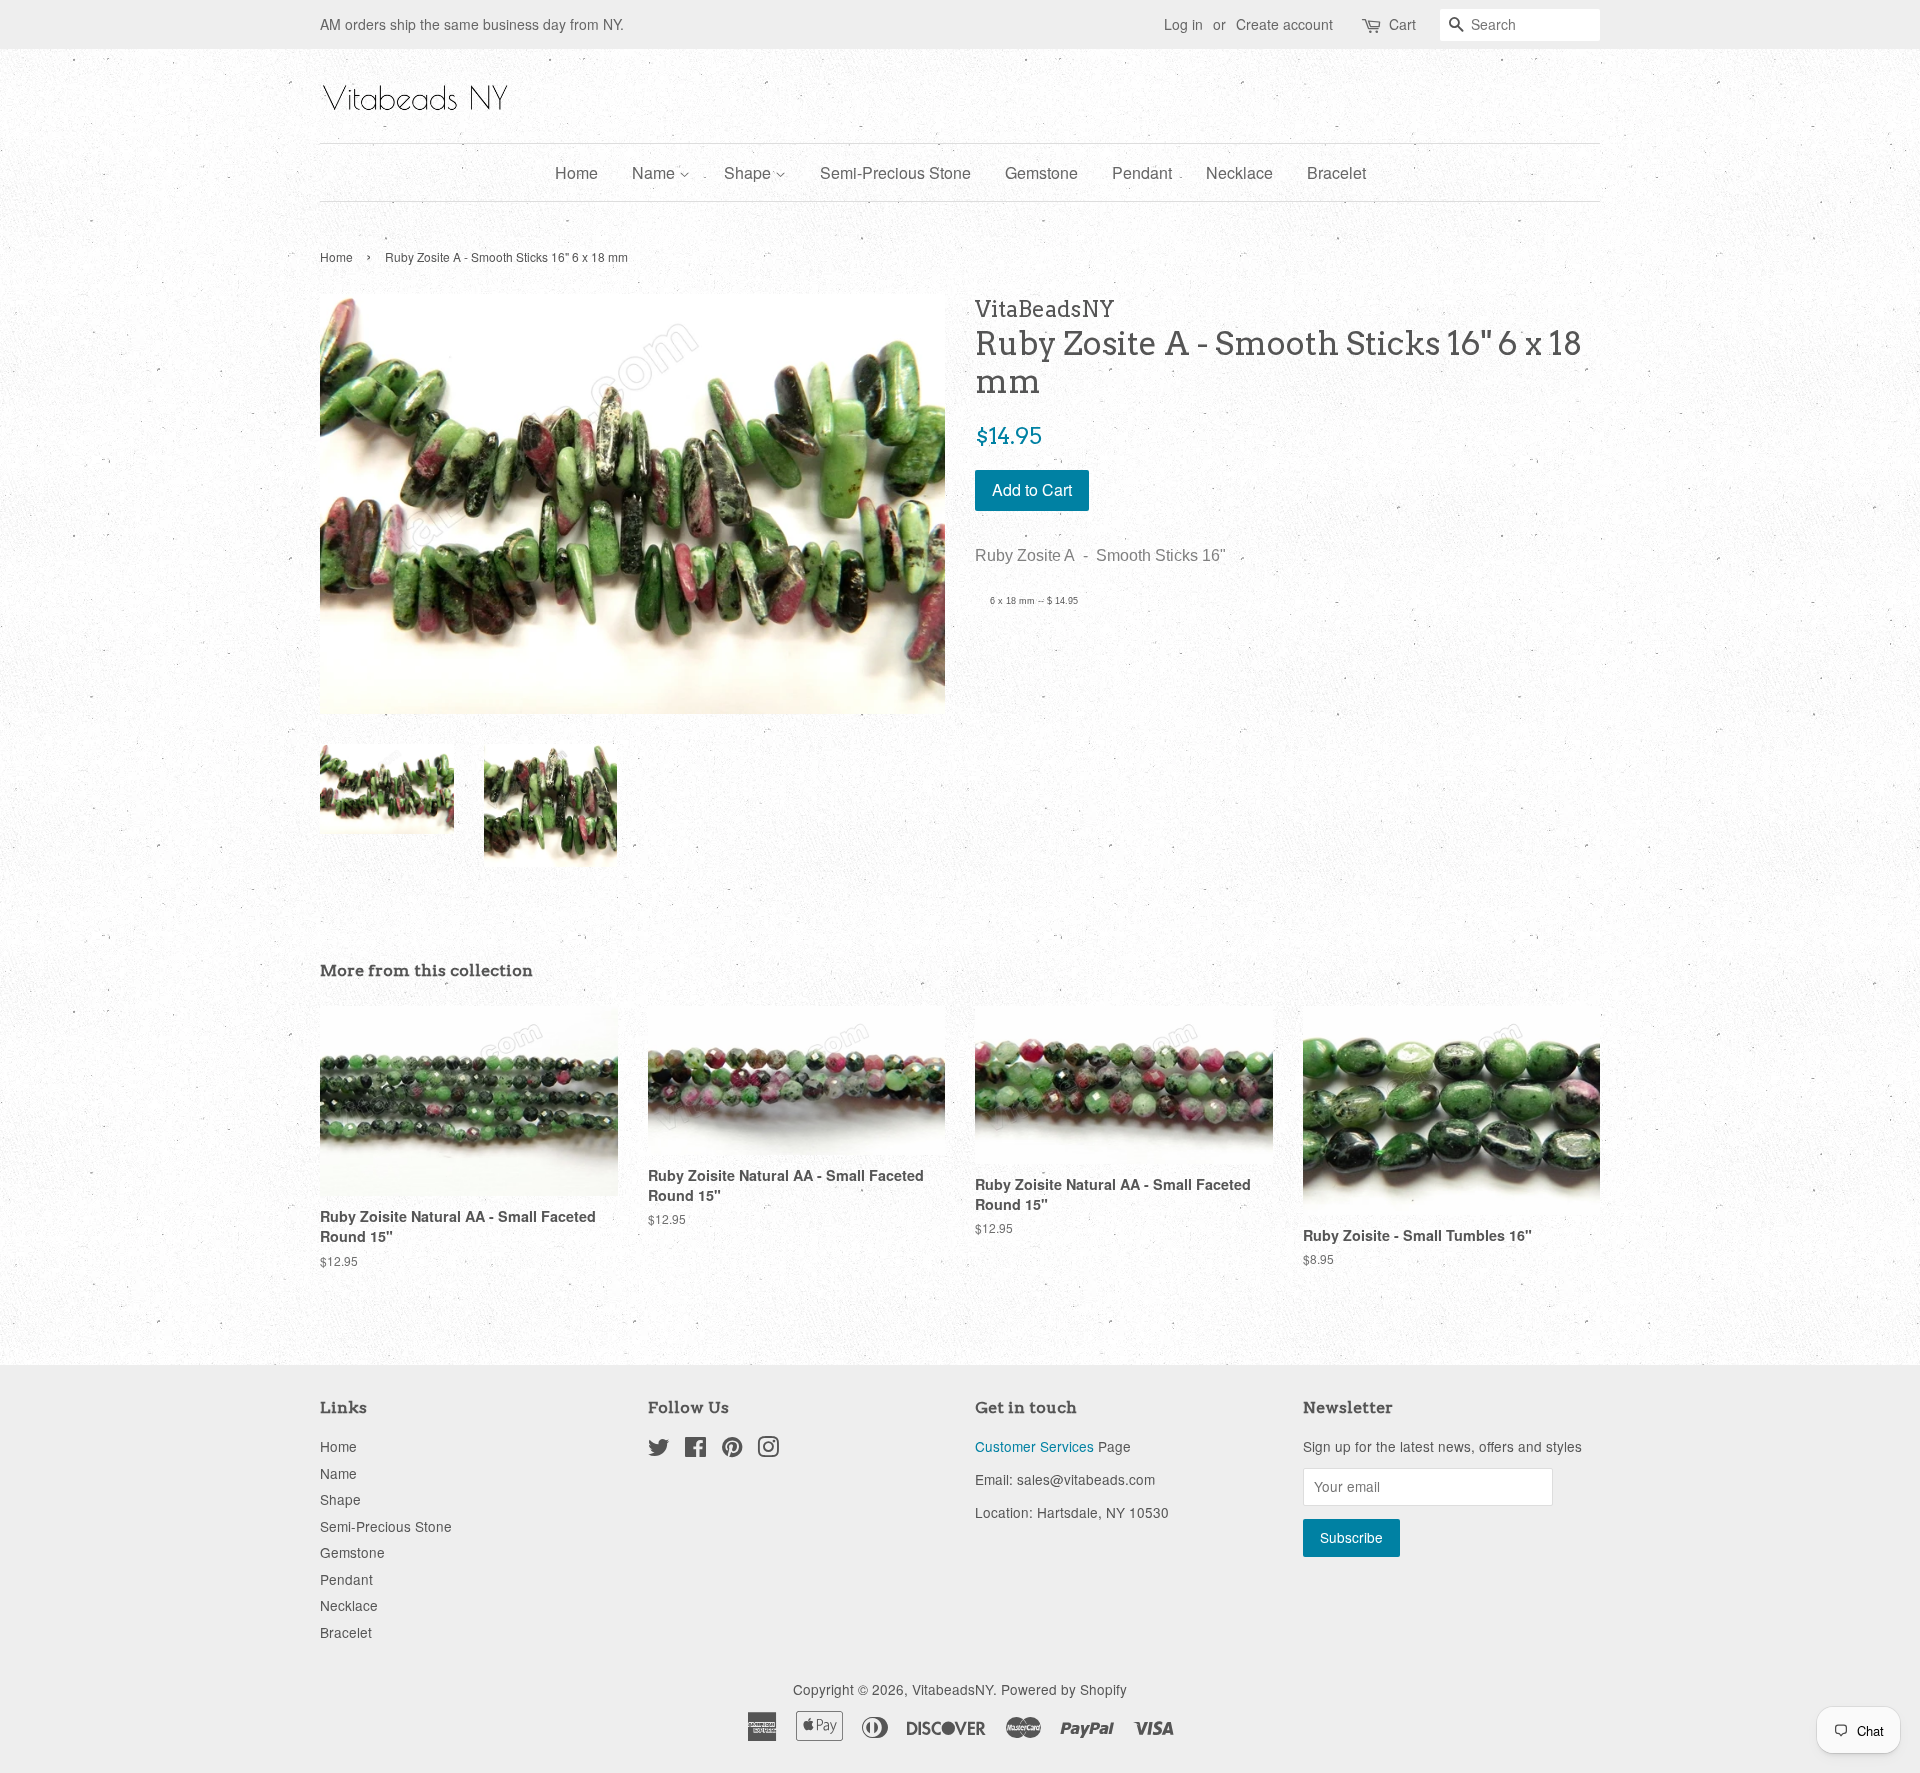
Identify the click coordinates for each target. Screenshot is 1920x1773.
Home (576, 172)
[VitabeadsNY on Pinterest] (732, 1450)
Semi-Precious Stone (895, 172)
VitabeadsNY (952, 1689)
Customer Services (1034, 1446)
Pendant (1142, 172)
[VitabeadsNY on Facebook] (695, 1450)
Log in (1183, 24)
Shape (749, 172)
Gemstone (1041, 172)
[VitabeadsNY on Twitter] (659, 1450)
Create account (1284, 24)
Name (655, 172)
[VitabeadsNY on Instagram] (768, 1450)
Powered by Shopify (1064, 1689)
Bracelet (1336, 172)
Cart (1402, 24)
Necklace (1239, 172)
